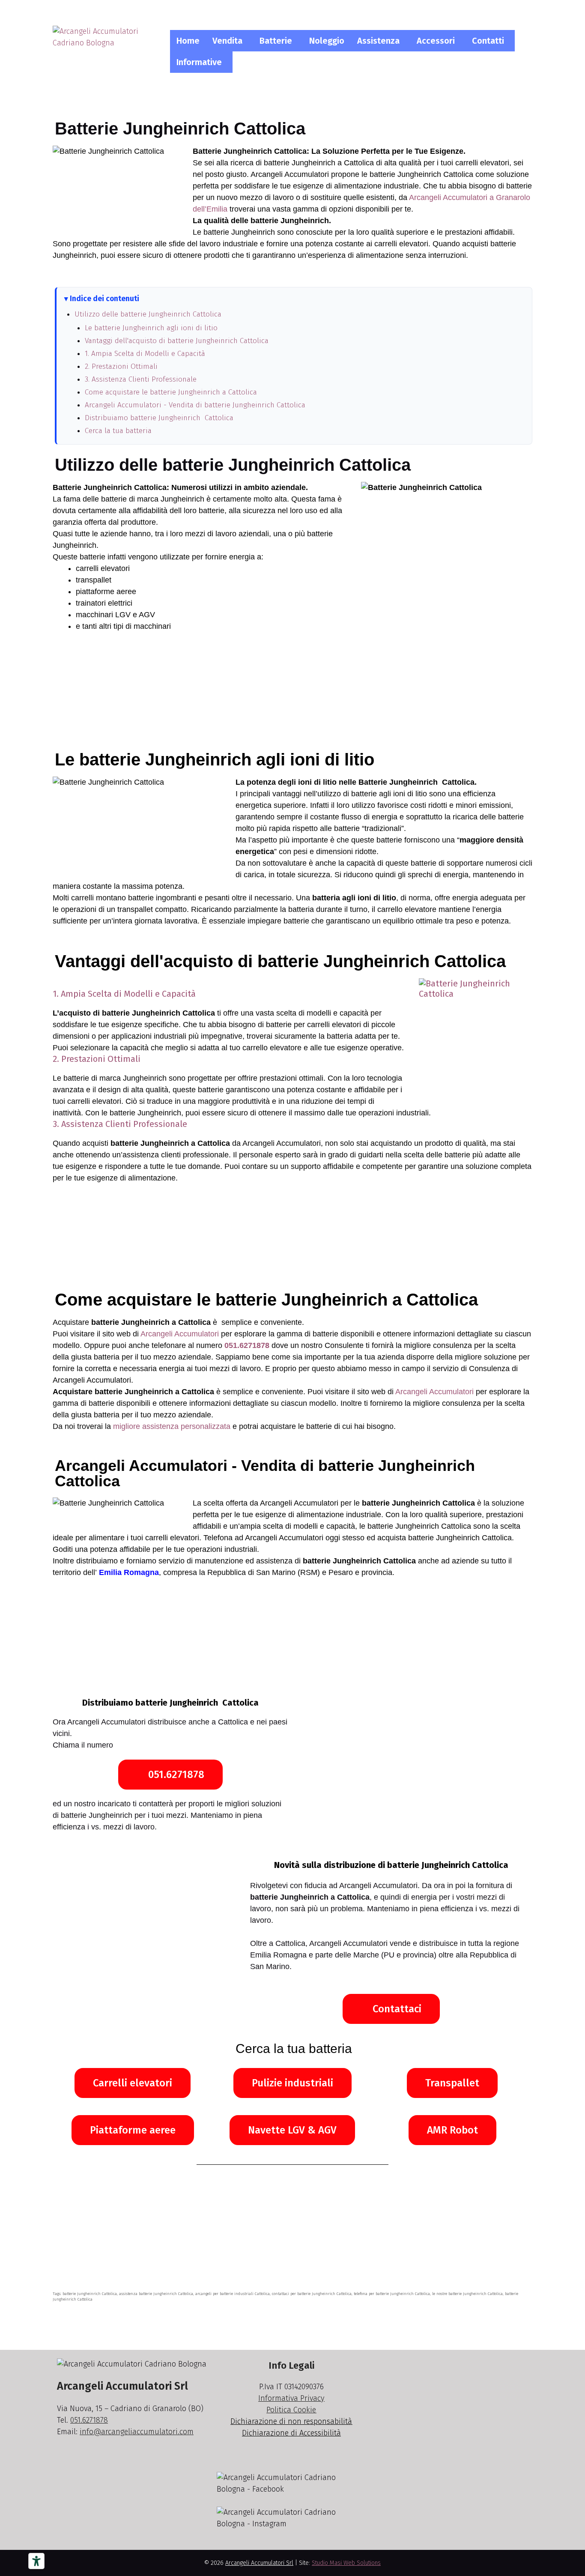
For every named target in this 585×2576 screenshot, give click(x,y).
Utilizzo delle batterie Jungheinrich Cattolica (148, 314)
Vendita (227, 41)
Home (188, 41)
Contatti (488, 41)
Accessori (436, 41)
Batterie (276, 41)
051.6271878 (247, 1345)
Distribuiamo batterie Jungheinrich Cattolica (159, 418)
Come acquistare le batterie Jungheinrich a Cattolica (171, 392)
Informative (199, 62)
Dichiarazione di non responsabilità (291, 2421)
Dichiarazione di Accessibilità (291, 2433)
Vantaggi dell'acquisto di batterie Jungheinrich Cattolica (177, 341)
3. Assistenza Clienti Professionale (141, 379)
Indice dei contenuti (104, 299)
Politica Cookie (291, 2410)
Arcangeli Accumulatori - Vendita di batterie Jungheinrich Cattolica (195, 405)
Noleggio (327, 41)
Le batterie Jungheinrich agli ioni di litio (151, 328)
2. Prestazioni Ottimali (121, 366)
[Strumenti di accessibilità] (36, 2561)
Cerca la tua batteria (118, 431)
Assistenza (378, 41)
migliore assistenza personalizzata (172, 1426)
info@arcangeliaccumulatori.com (137, 2432)
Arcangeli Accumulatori (180, 1334)
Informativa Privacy (291, 2398)
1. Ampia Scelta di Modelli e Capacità (145, 354)
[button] (230, 41)
